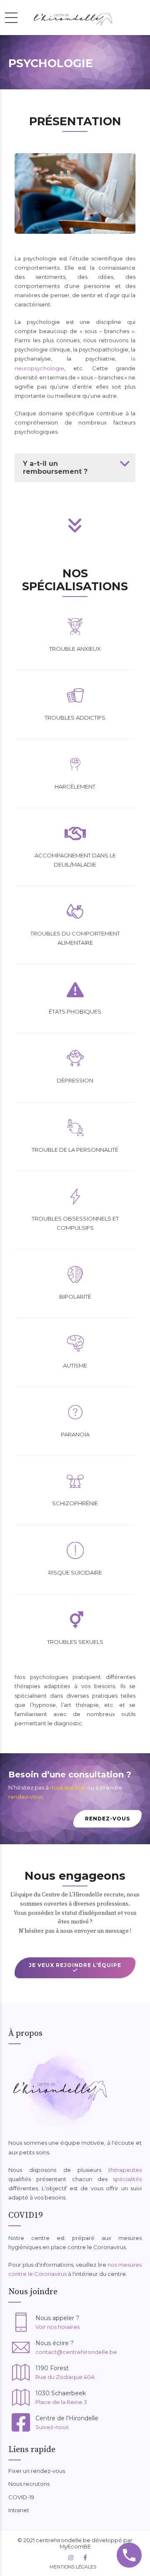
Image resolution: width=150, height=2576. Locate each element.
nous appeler (68, 1787)
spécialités (127, 2179)
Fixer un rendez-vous (37, 2471)
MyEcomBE (75, 2546)
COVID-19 (21, 2497)
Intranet (19, 2510)
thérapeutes (125, 2170)
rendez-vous (25, 1797)
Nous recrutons (29, 2484)
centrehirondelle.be (63, 2540)
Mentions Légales (73, 2567)
